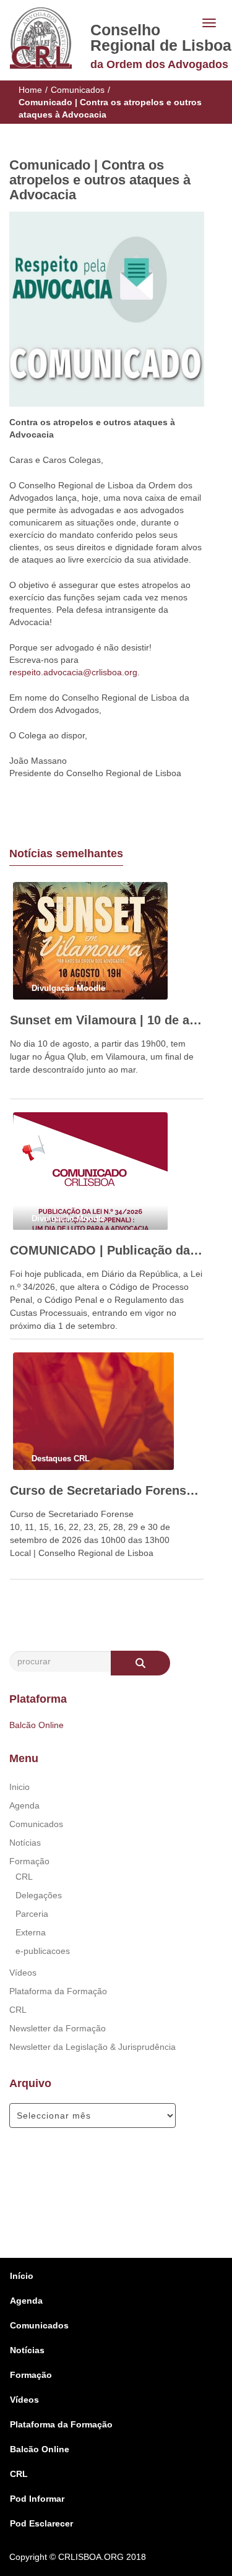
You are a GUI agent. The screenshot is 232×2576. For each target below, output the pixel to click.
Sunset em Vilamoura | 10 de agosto (107, 1020)
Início (22, 2276)
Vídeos (23, 1973)
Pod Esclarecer (41, 2523)
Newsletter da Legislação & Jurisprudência (92, 2047)
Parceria (32, 1914)
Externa (31, 1932)
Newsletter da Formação (58, 2028)
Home (30, 90)
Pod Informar (37, 2499)
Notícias (25, 1843)
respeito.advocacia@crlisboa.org (73, 672)
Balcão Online (37, 1725)
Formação (29, 1861)
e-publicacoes (43, 1951)
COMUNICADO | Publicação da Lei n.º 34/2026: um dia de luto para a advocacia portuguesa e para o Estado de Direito (107, 1250)
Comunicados (78, 90)
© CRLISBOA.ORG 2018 (98, 2557)
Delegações (39, 1895)
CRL (24, 1877)
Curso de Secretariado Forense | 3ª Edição (107, 1490)
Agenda (24, 1805)
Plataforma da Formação (58, 1991)
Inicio (19, 1787)
